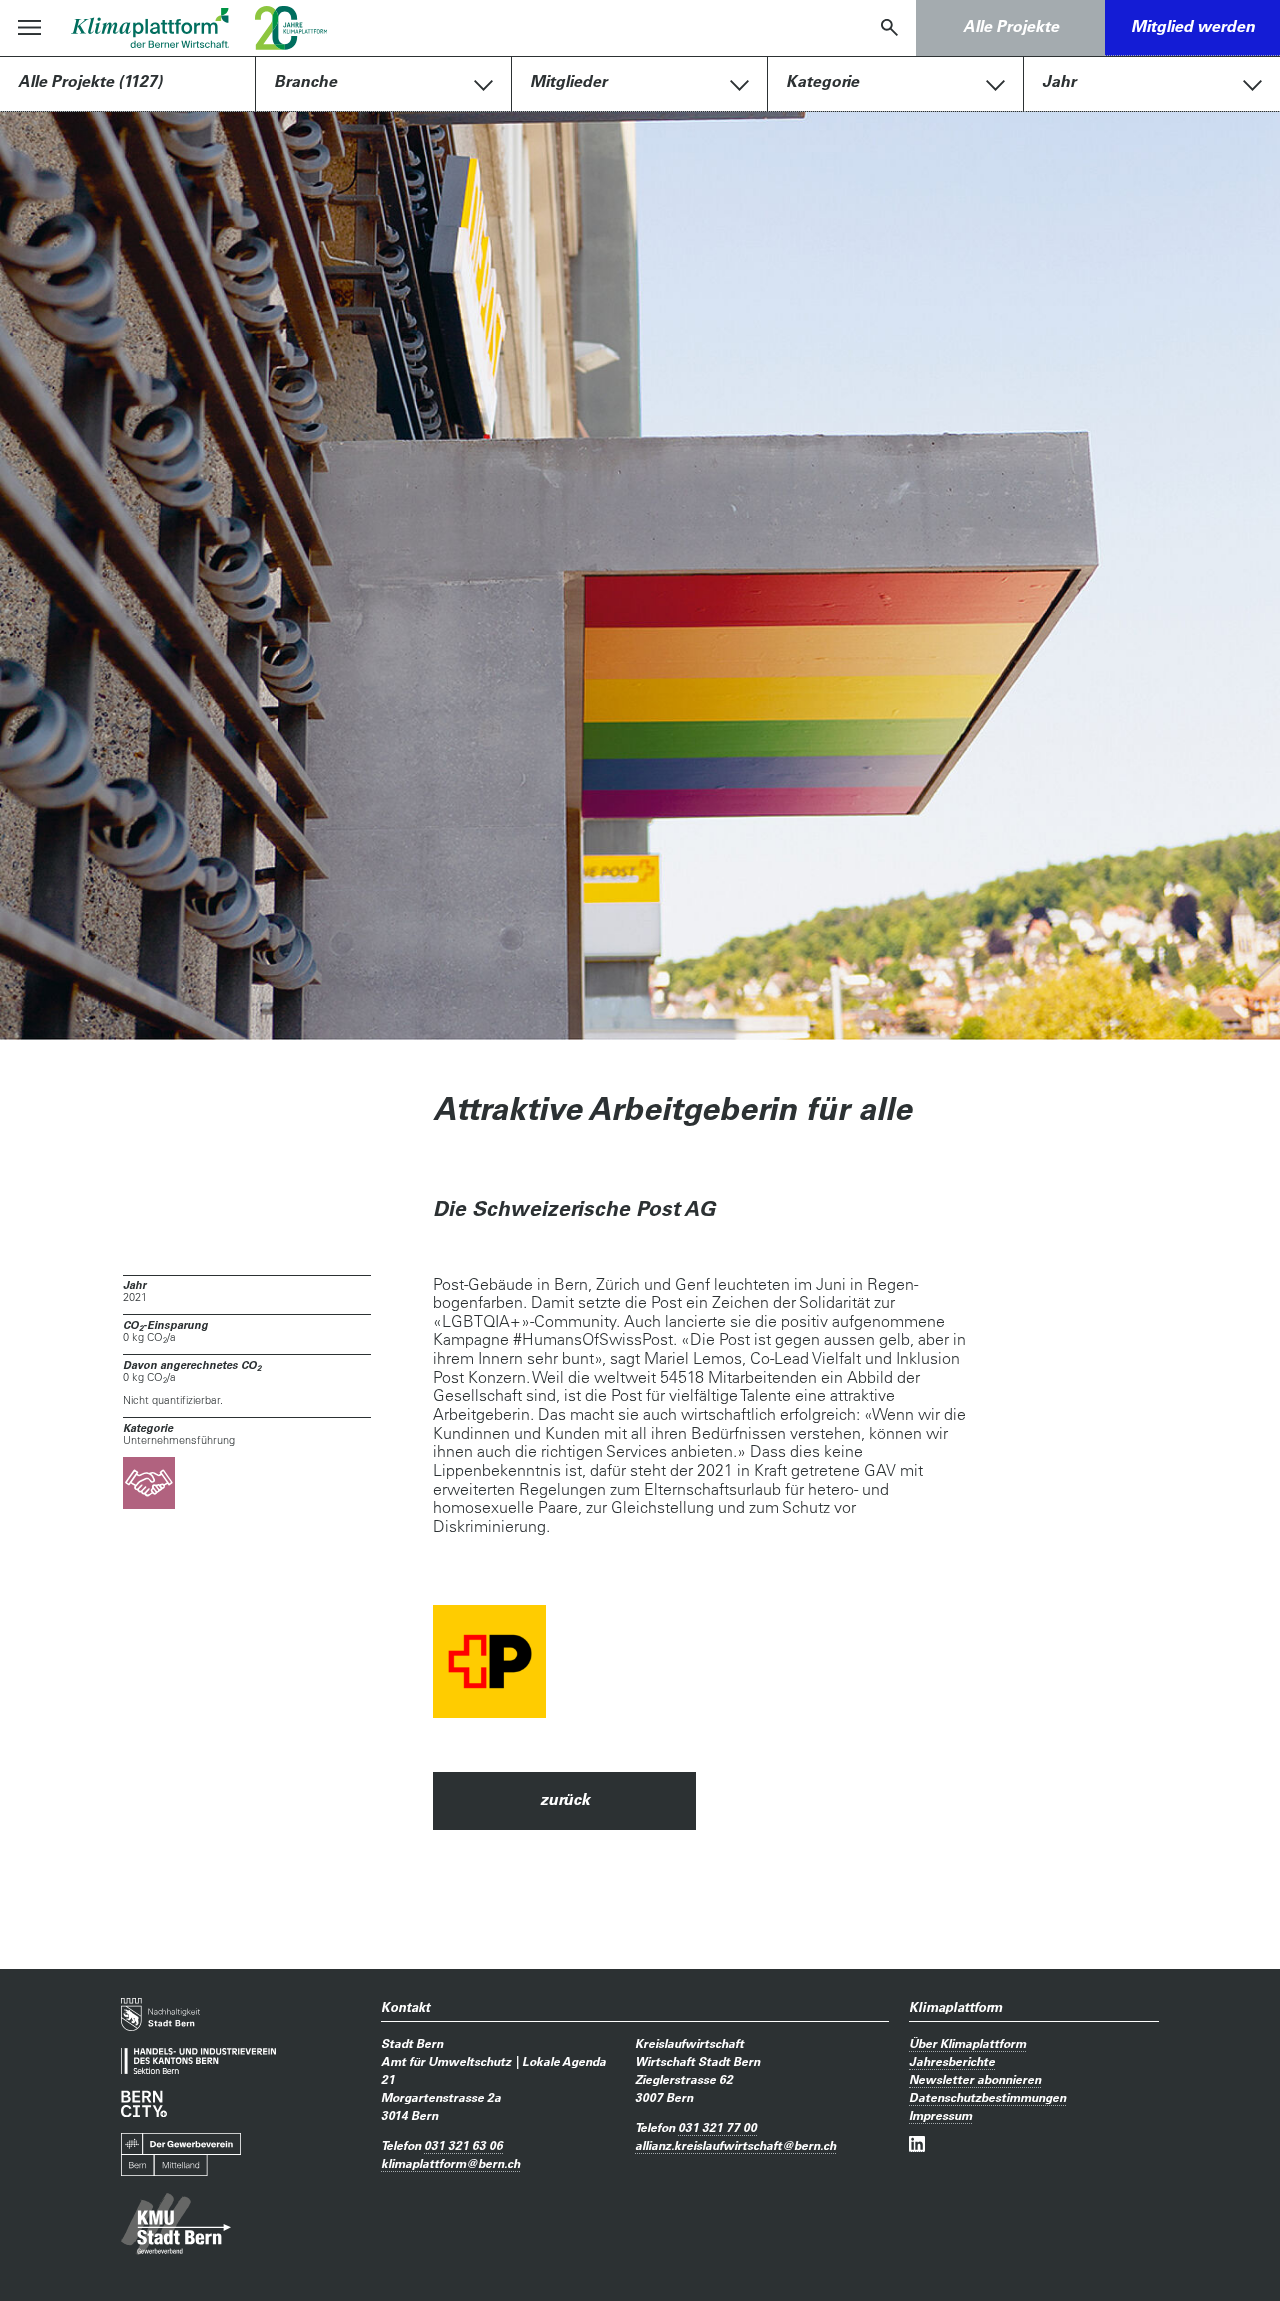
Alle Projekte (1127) (90, 81)
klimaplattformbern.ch (450, 2163)
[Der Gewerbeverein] (181, 2155)
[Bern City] (144, 2103)
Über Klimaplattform (967, 2043)
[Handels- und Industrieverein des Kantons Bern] (198, 2061)
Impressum (940, 2115)
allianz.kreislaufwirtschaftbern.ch (735, 2145)
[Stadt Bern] (160, 2014)
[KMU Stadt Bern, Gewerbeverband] (176, 2224)
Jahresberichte (952, 2061)
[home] (150, 28)
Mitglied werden (1193, 26)
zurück (565, 1799)
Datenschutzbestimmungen (987, 2097)
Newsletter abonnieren (975, 2079)
